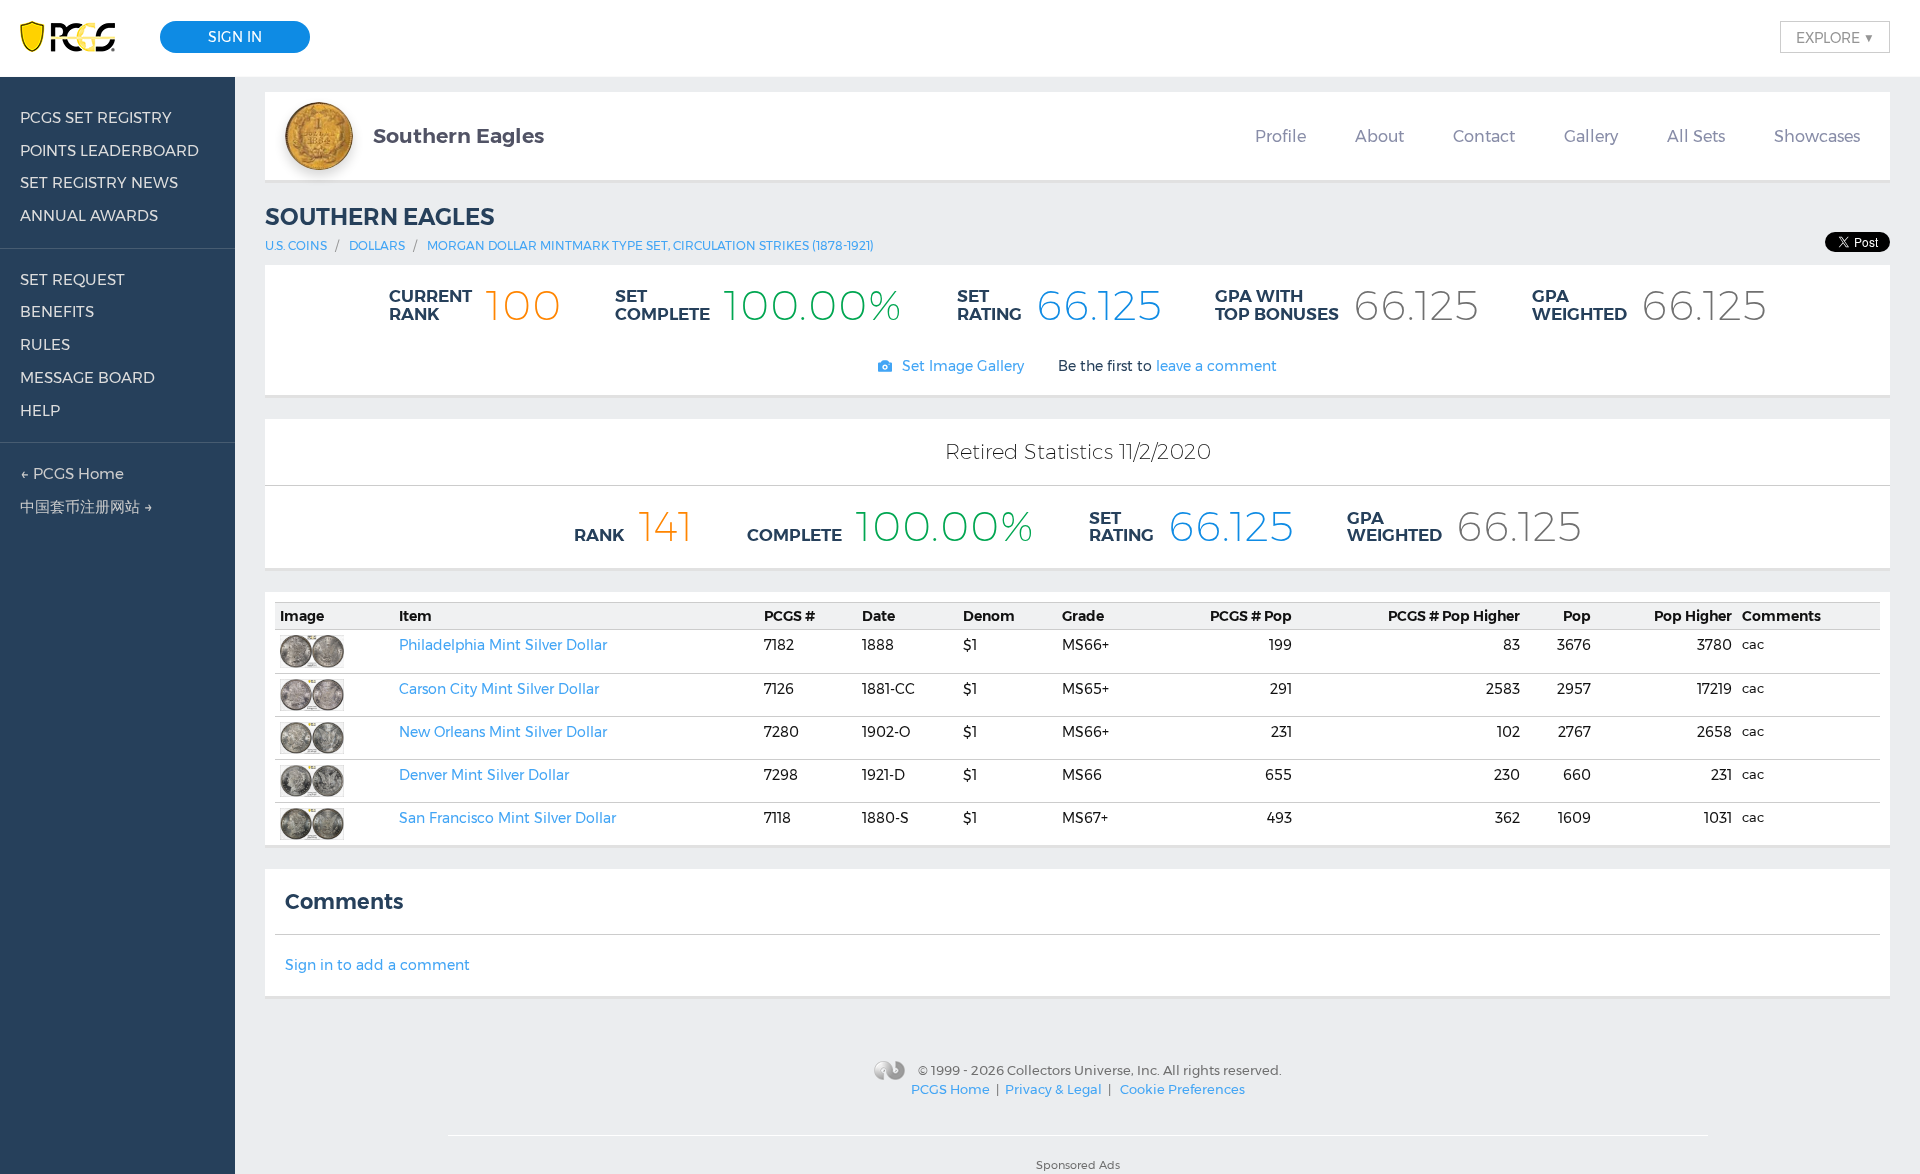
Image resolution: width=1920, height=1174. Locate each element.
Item (415, 616)
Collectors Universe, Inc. (1083, 1070)
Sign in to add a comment (377, 965)
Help (40, 410)
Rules (45, 344)
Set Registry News (99, 182)
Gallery (1591, 136)
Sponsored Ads (1078, 1165)
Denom (989, 616)
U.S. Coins (296, 245)
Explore (1835, 37)
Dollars (377, 245)
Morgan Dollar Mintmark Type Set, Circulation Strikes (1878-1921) (650, 245)
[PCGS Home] (77, 37)
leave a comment (1216, 366)
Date (878, 616)
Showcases (1817, 136)
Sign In (235, 37)
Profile (1280, 136)
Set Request (72, 279)
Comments (1781, 616)
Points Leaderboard (109, 150)
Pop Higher (1454, 616)
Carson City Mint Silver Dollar (499, 689)
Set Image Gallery (963, 366)
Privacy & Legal (1053, 1089)
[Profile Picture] (319, 136)
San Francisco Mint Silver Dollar (507, 818)
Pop (1251, 616)
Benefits (57, 311)
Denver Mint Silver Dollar (484, 775)
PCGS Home (950, 1089)
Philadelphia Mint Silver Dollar (503, 645)
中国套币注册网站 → (86, 506)
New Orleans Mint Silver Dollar (503, 732)
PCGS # (789, 616)
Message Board (87, 377)
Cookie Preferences (1182, 1089)
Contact (1484, 136)
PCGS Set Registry (96, 117)
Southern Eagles (458, 135)
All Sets (1696, 136)
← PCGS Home (72, 473)
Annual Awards (89, 215)
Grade (1083, 616)
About (1379, 136)
